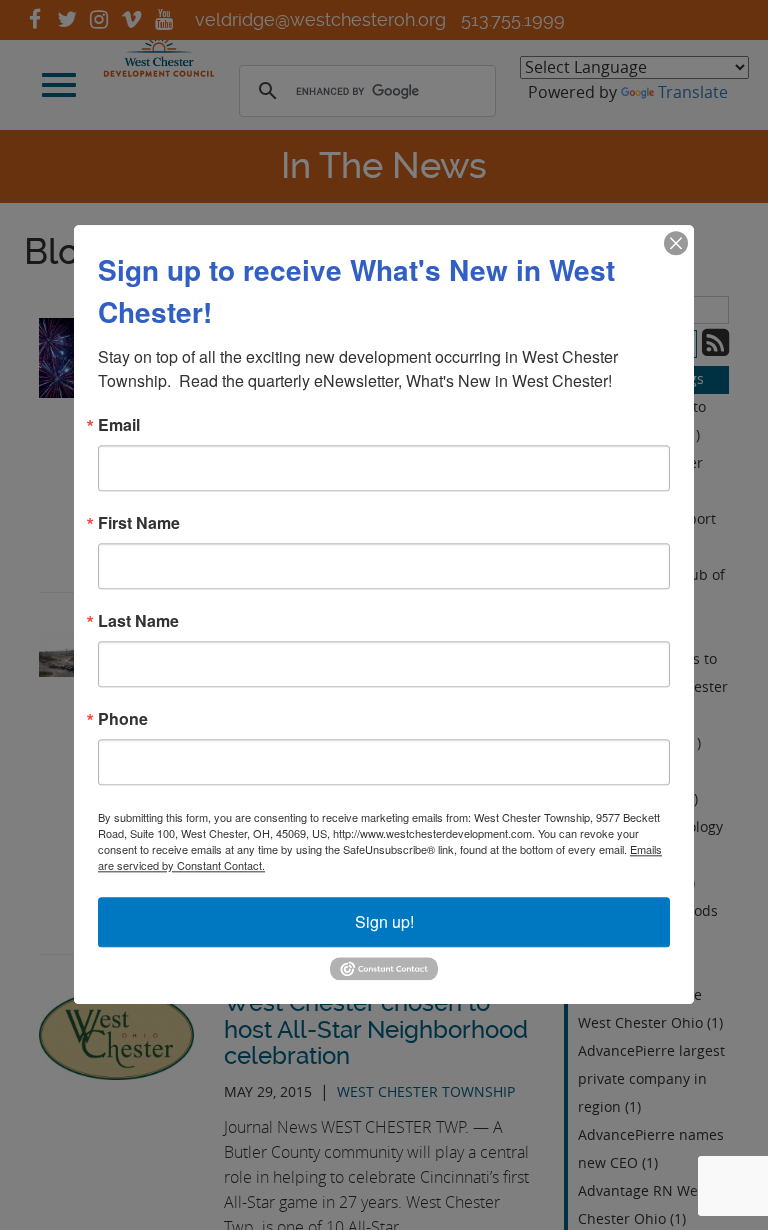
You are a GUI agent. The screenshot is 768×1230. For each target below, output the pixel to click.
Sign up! (384, 921)
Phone (123, 719)
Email (119, 425)
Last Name (138, 621)
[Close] (676, 243)
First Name (139, 523)
